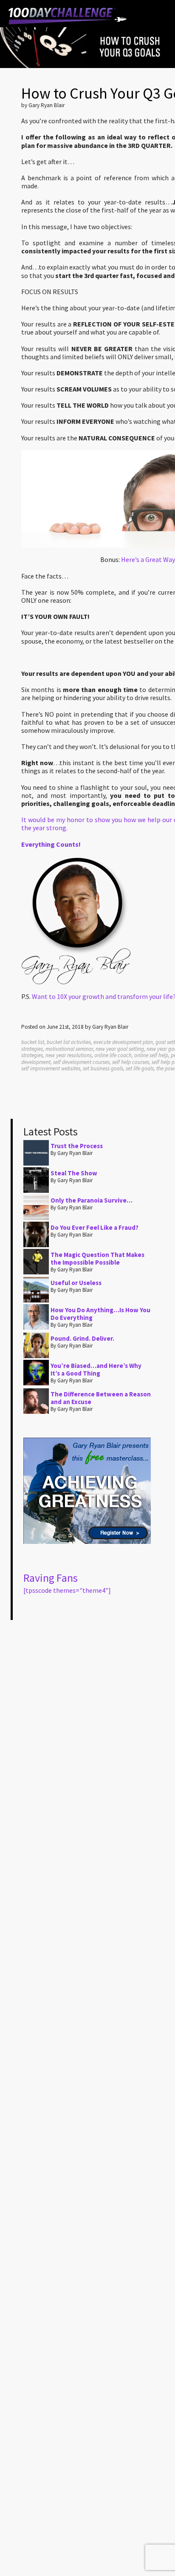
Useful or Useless (76, 1283)
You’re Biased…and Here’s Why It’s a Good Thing (96, 1369)
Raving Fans (51, 1578)
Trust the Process (77, 1146)
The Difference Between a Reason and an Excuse (101, 1398)
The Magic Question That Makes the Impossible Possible (97, 1258)
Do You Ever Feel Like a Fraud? (95, 1227)
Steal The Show (74, 1173)
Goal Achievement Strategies (68, 16)
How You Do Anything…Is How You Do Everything (100, 1314)
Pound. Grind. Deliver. (82, 1338)
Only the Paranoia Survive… (92, 1200)
